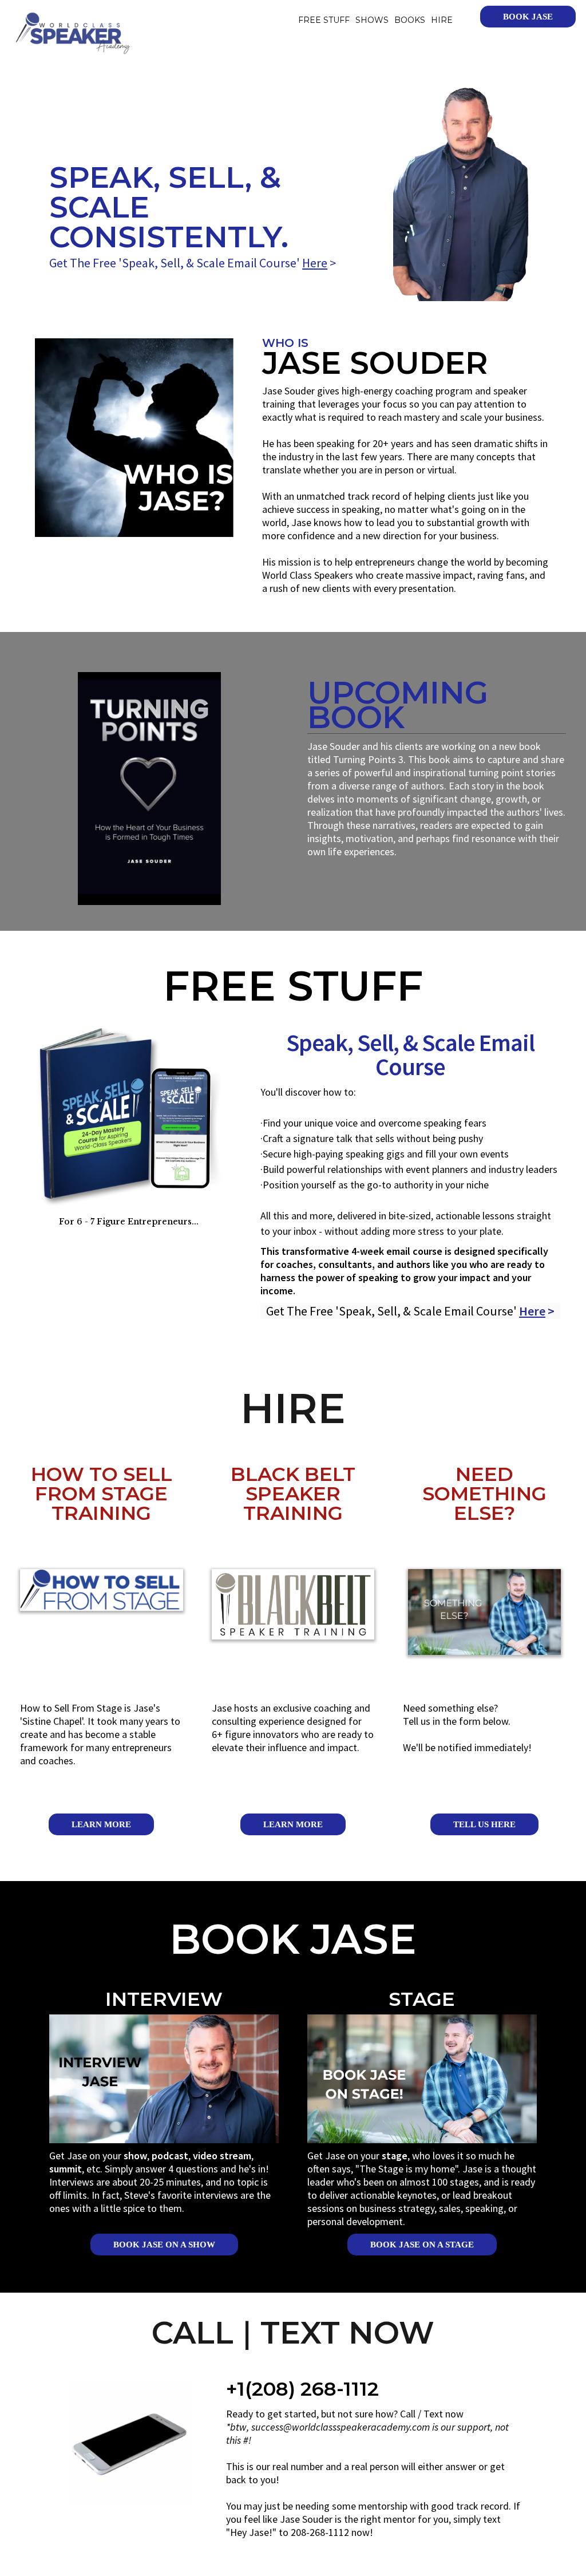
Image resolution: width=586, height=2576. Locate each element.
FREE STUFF (324, 20)
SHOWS (372, 20)
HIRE (442, 20)
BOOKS (410, 20)
